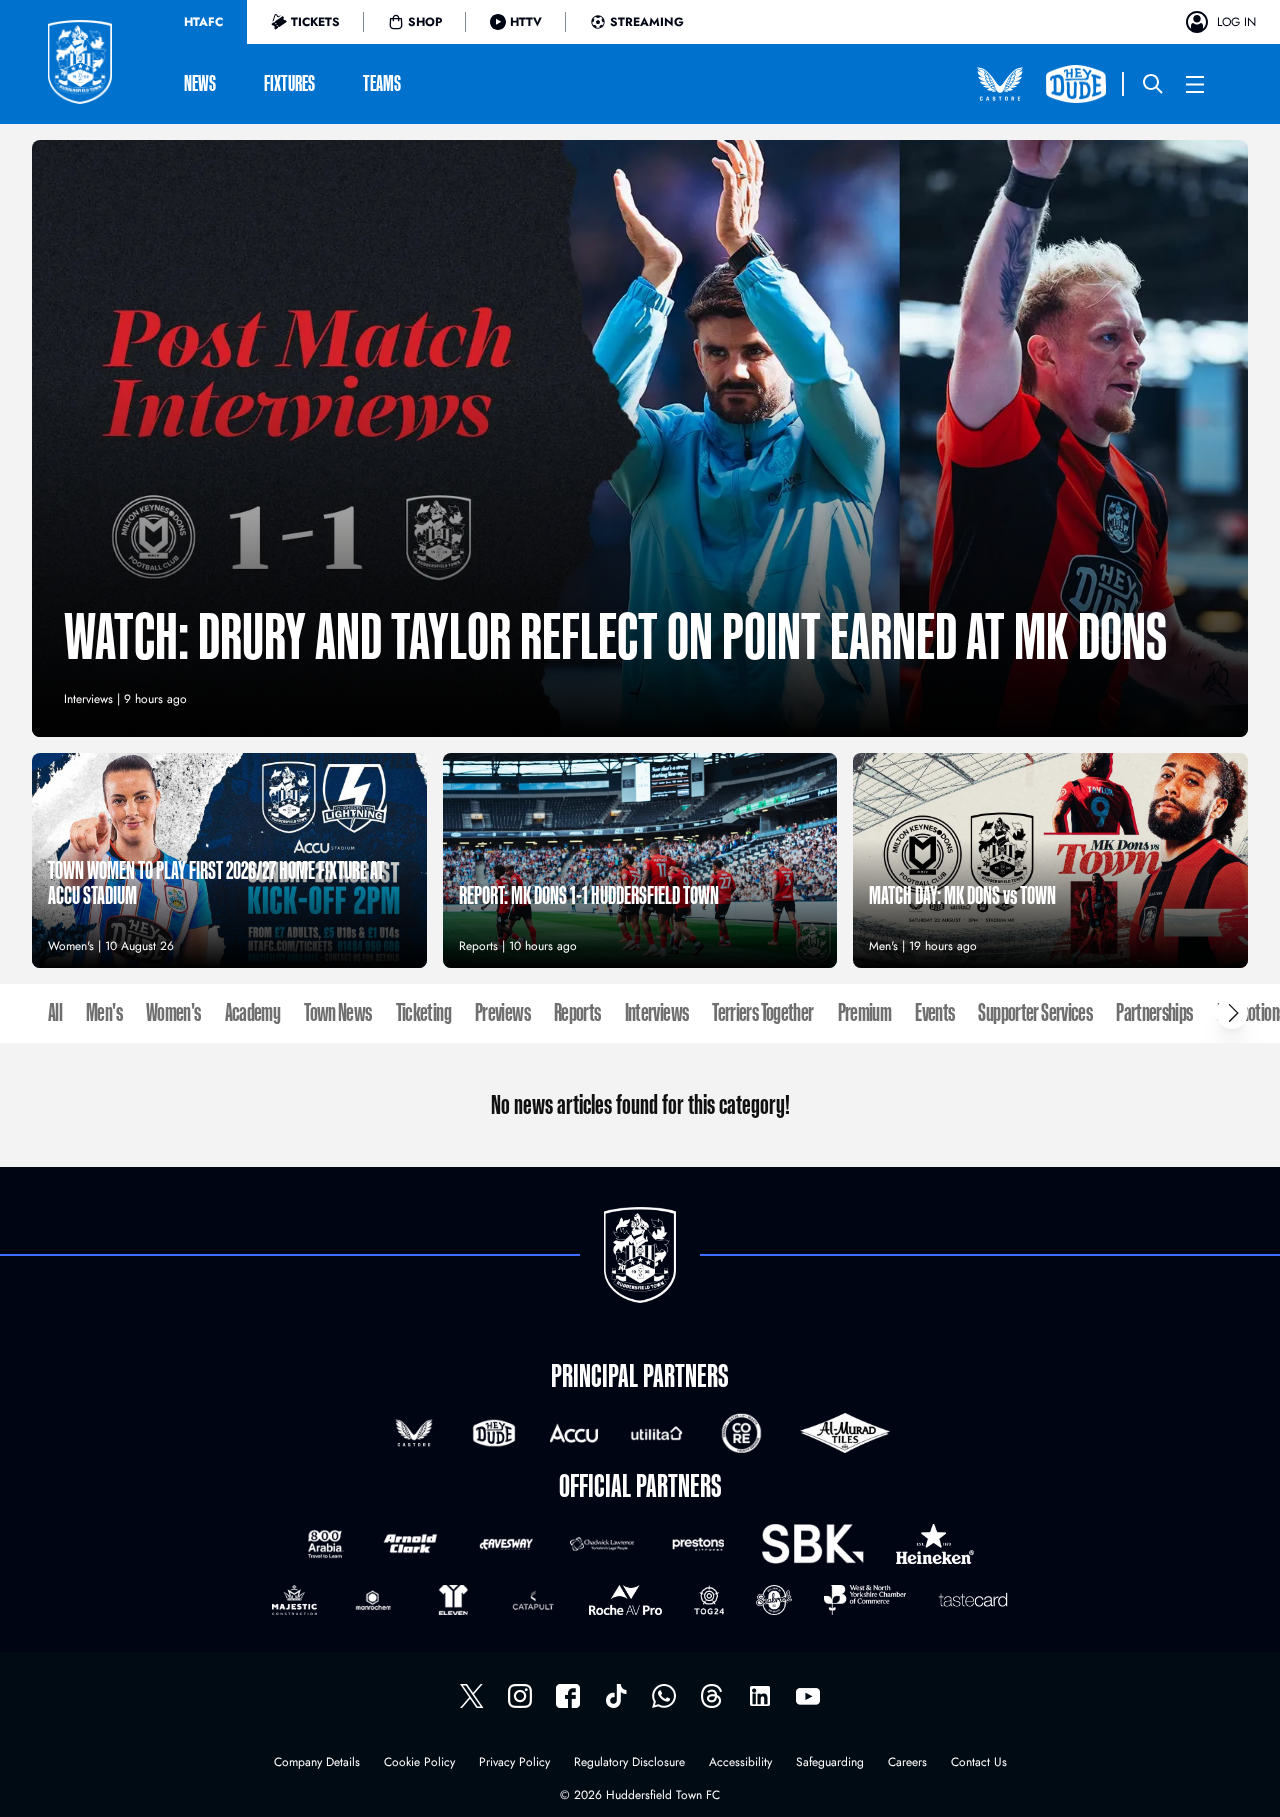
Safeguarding (830, 1763)
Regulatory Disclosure (629, 1763)
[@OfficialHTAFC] (808, 1696)
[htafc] (568, 1696)
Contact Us (979, 1763)
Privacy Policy (514, 1763)
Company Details (317, 1763)
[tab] (203, 22)
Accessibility (740, 1763)
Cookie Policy (419, 1763)
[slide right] (1232, 1013)
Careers (907, 1763)
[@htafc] (472, 1696)
